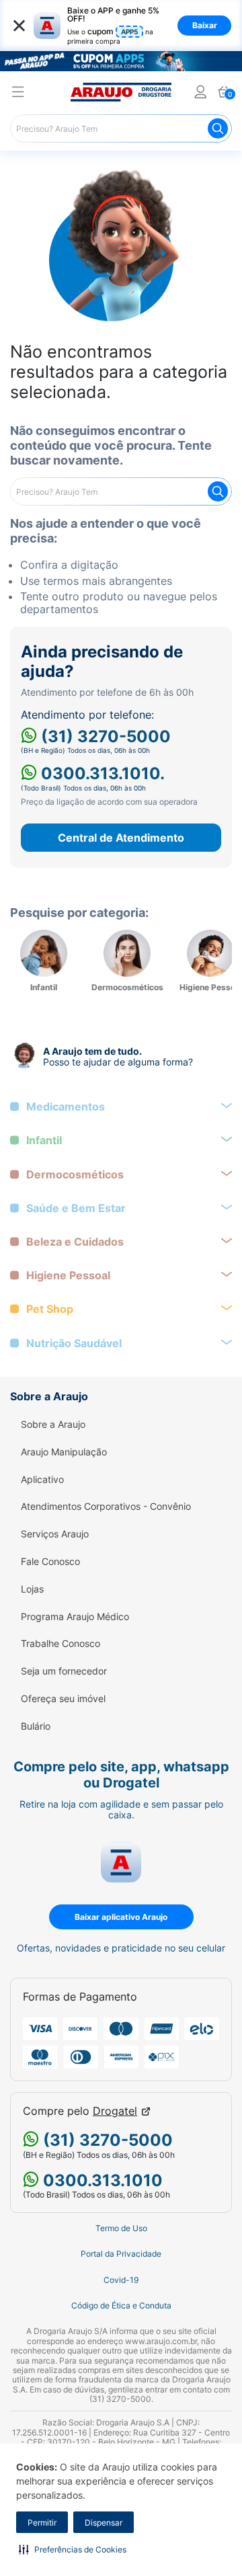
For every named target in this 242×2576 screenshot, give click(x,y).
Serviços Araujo (55, 1534)
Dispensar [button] (104, 2523)
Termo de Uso (121, 2228)
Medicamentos (66, 1107)
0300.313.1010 (101, 2180)
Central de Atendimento (121, 838)
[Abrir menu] (18, 94)
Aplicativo (42, 1480)
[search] (121, 128)
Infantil (44, 1140)
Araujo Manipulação (64, 1452)
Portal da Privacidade (121, 2254)
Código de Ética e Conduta (121, 2306)
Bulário (36, 1726)
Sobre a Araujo (53, 1424)
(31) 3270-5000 (104, 736)
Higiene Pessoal (68, 1276)
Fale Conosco (50, 1562)
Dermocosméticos (75, 1175)
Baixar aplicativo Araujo (121, 1917)
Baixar (205, 25)
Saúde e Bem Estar (76, 1208)
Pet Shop (50, 1309)
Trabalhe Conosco (61, 1644)
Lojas (32, 1589)
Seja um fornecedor (64, 1671)
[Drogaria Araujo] (121, 92)
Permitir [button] (42, 2523)
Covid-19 (121, 2280)
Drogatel (115, 2111)
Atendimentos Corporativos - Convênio (106, 1506)
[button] (73, 2549)
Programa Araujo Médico (75, 1617)
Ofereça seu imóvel (63, 1699)
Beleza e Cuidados (75, 1242)
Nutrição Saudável (74, 1343)
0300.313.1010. (101, 773)
